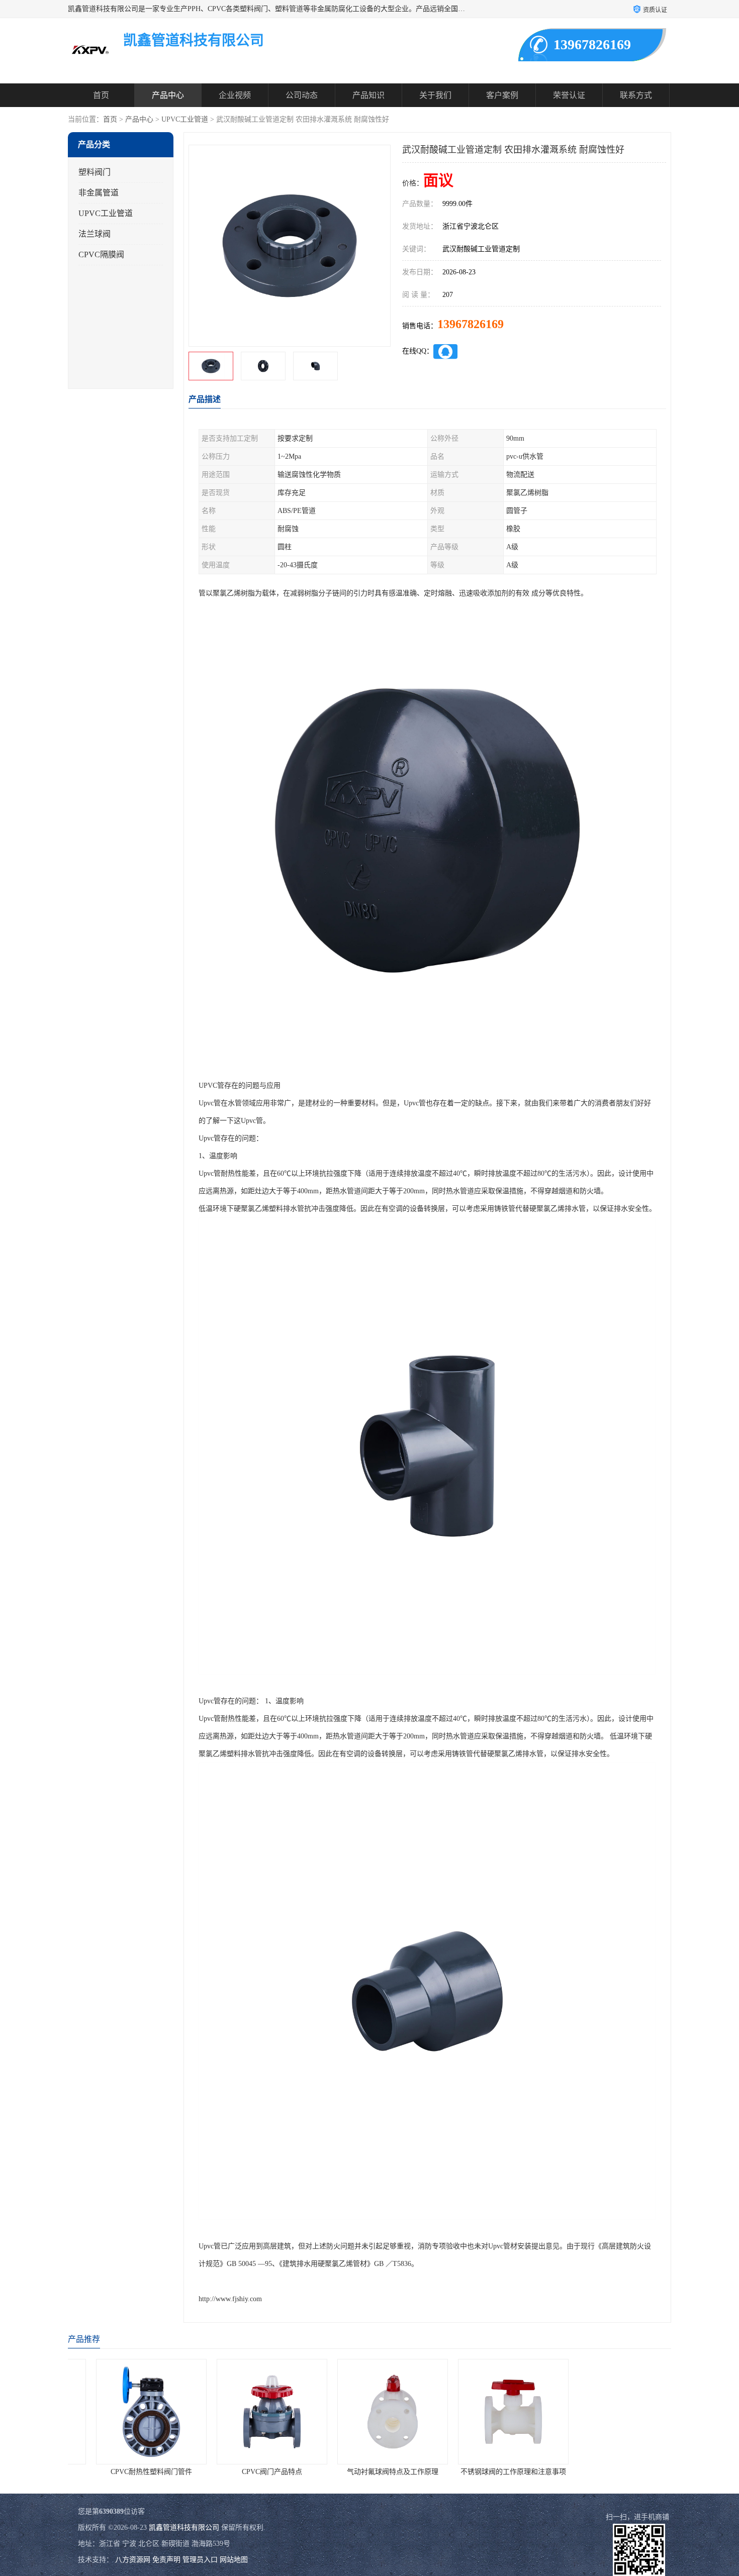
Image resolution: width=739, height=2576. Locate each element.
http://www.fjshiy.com (230, 2299)
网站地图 (234, 2560)
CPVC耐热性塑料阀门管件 (128, 2472)
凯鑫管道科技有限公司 (184, 2528)
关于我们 (435, 95)
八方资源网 (133, 2560)
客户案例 (502, 95)
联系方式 (636, 95)
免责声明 (166, 2560)
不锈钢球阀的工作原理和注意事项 (490, 2472)
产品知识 (368, 95)
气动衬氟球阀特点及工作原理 (369, 2472)
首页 (101, 95)
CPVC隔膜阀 (101, 254)
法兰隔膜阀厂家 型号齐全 (611, 2472)
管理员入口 (200, 2560)
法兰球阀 (95, 234)
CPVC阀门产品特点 (249, 2472)
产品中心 (168, 95)
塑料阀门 (95, 172)
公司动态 (302, 95)
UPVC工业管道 (185, 119)
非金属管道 (99, 193)
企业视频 (235, 95)
